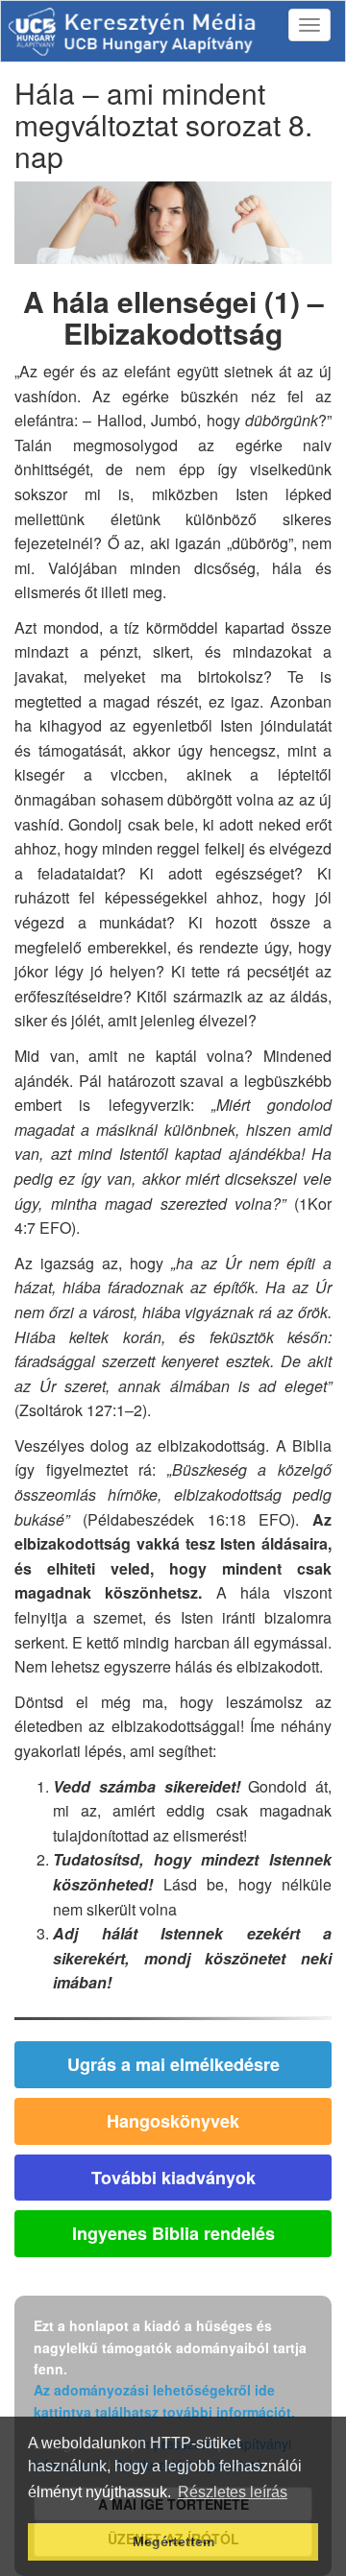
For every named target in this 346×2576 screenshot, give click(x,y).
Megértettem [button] (173, 2541)
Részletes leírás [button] (233, 2492)
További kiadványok (173, 2178)
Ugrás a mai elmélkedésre (173, 2064)
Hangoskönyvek (173, 2121)
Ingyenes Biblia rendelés (173, 2233)
